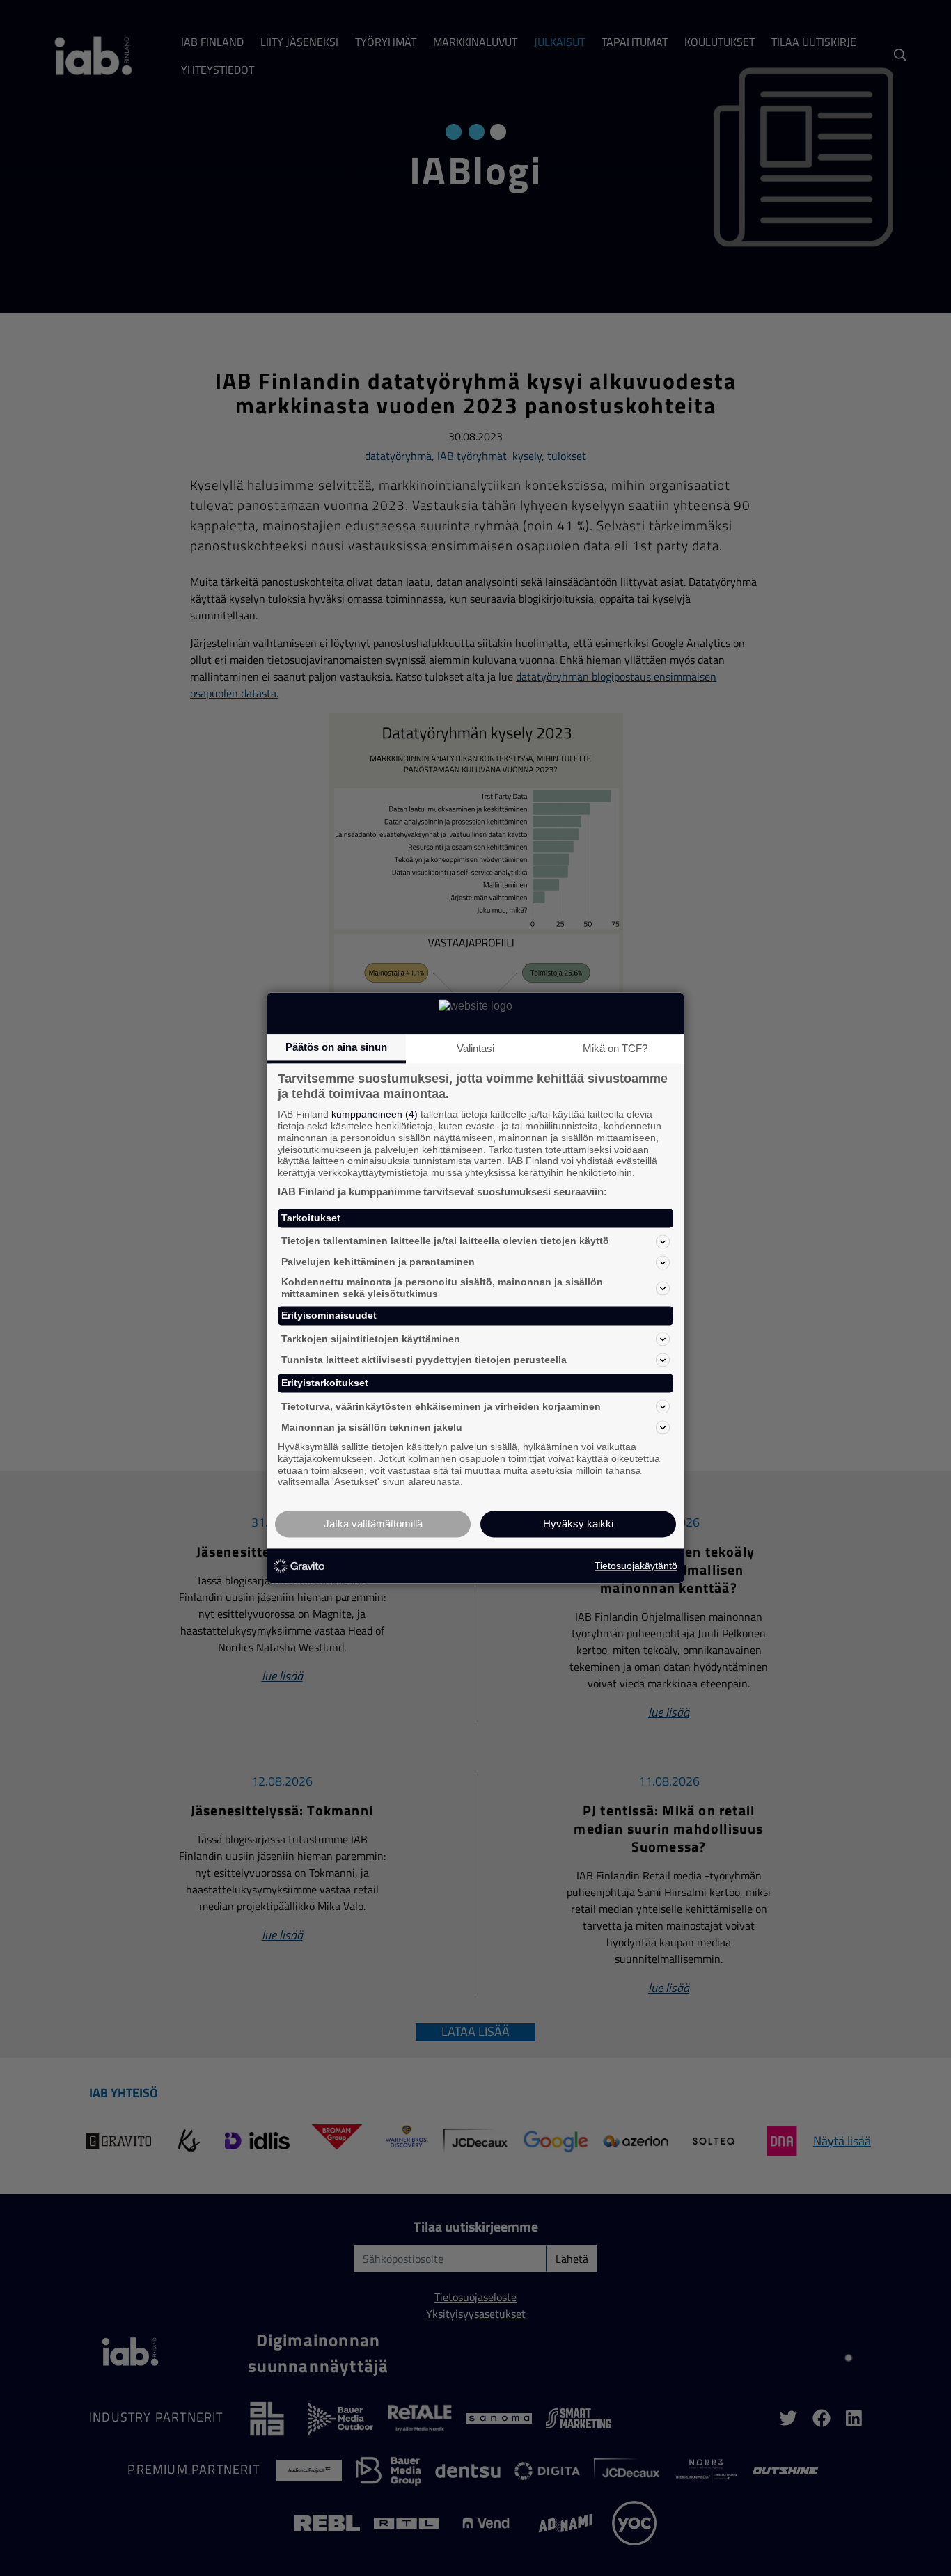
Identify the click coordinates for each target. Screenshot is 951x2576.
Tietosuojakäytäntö (636, 1566)
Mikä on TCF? (615, 1048)
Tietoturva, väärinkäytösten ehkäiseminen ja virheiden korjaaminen (441, 1406)
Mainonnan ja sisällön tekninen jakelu (372, 1427)
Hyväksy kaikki (578, 1524)
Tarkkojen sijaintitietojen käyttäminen (371, 1339)
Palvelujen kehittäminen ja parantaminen (378, 1262)
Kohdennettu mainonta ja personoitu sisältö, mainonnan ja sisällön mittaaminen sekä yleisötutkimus (442, 1288)
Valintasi (475, 1048)
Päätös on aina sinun (336, 1047)
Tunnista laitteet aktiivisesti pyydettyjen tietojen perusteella (424, 1360)
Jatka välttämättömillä (373, 1524)
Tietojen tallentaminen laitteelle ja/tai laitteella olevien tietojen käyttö (445, 1241)
